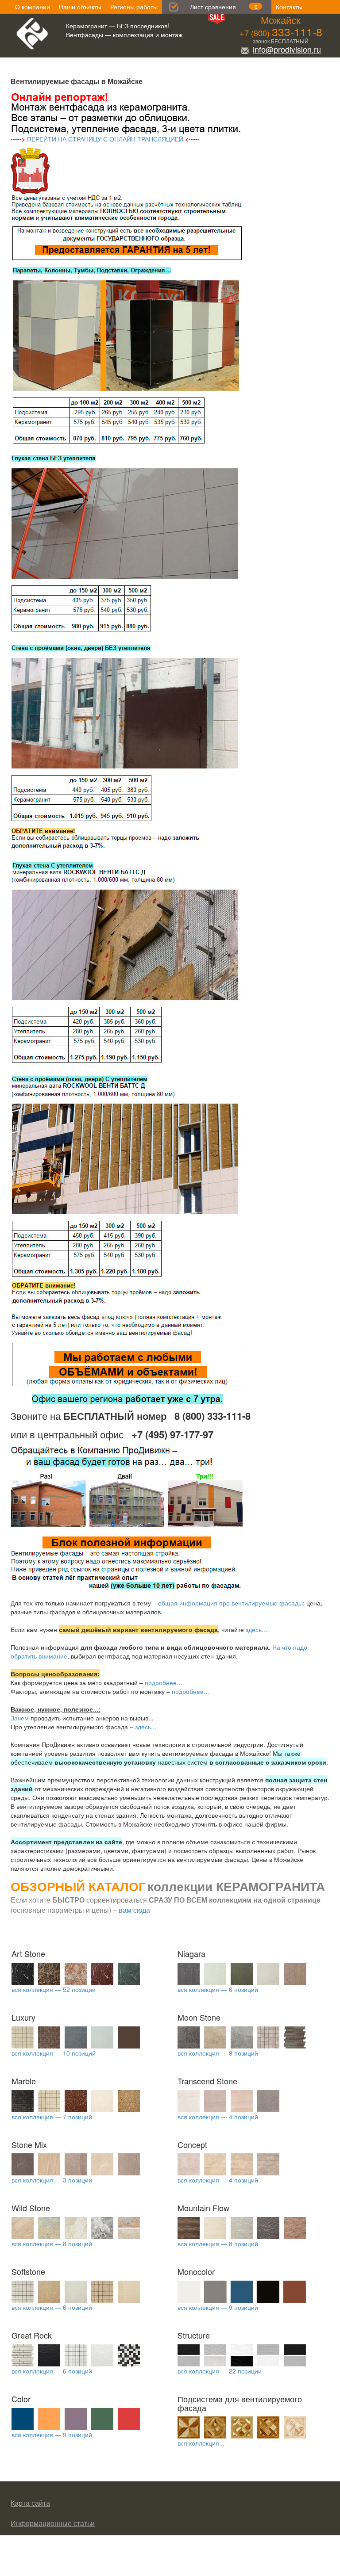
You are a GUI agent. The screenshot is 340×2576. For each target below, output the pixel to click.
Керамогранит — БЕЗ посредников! (118, 26)
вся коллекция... (201, 2443)
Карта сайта (30, 2503)
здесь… (257, 1629)
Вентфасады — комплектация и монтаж (124, 34)
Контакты (289, 7)
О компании (33, 7)
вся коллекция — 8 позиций (52, 2243)
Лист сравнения (213, 7)
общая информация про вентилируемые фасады (230, 1603)
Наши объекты (80, 7)
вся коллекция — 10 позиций (54, 2053)
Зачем (20, 1718)
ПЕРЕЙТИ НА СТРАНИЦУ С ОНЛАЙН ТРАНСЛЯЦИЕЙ (105, 139)
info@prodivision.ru (287, 49)
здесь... (146, 1727)
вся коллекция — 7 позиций (52, 2117)
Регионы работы (134, 7)
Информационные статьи (53, 2523)
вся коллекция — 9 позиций (218, 2053)
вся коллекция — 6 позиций (218, 1989)
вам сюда (134, 1910)
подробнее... (163, 1682)
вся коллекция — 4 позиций (218, 2117)
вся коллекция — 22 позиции (220, 2371)
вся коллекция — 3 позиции (52, 2180)
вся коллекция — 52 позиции (54, 1989)
